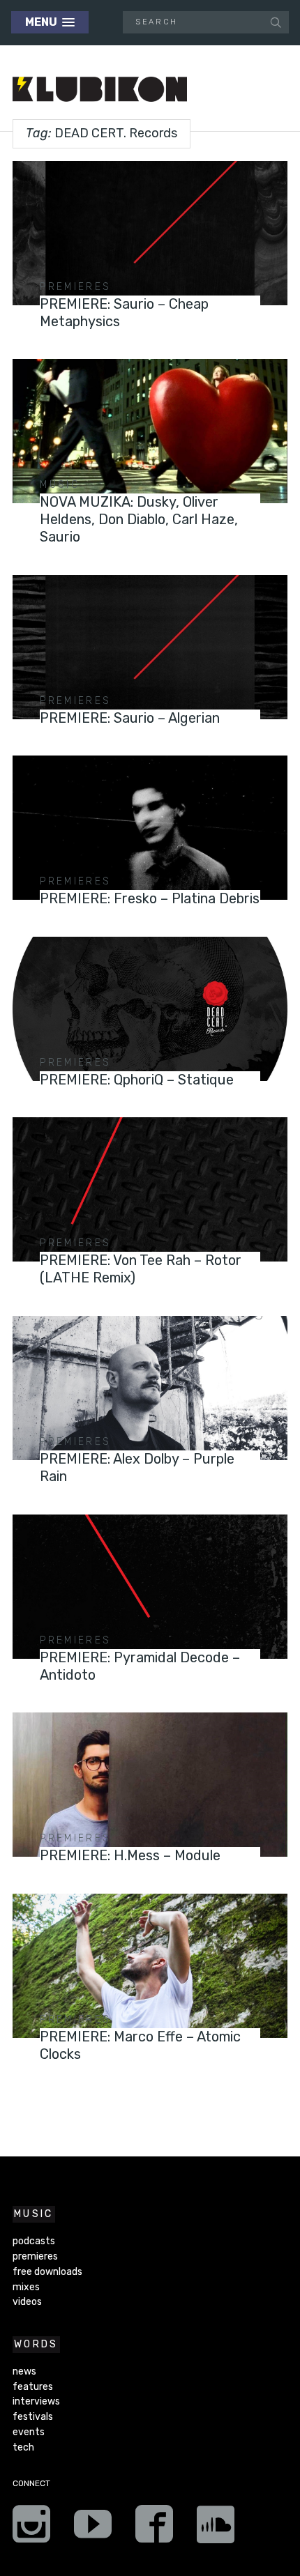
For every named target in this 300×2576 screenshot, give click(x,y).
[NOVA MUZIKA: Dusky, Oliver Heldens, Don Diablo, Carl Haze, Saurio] (150, 431)
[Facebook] (154, 2529)
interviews (36, 2401)
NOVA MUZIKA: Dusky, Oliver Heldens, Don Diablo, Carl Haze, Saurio (139, 519)
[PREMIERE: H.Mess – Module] (150, 1785)
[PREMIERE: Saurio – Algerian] (150, 647)
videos (27, 2302)
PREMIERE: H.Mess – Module (130, 1855)
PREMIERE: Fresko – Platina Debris (150, 898)
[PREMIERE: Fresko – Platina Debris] (150, 828)
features (33, 2387)
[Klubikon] (100, 90)
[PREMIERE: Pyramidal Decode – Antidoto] (150, 1587)
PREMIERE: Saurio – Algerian (130, 718)
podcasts (34, 2241)
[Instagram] (31, 2529)
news (24, 2371)
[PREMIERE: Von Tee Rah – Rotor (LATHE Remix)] (150, 1189)
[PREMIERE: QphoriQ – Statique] (150, 1009)
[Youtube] (93, 2529)
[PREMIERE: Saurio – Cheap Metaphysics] (150, 233)
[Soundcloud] (216, 2529)
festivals (33, 2417)
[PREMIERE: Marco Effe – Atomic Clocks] (150, 1966)
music (60, 485)
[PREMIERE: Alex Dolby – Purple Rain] (150, 1388)
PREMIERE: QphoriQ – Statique (137, 1080)
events (29, 2432)
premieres (75, 287)
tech (23, 2447)
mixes (26, 2287)
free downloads (47, 2272)
